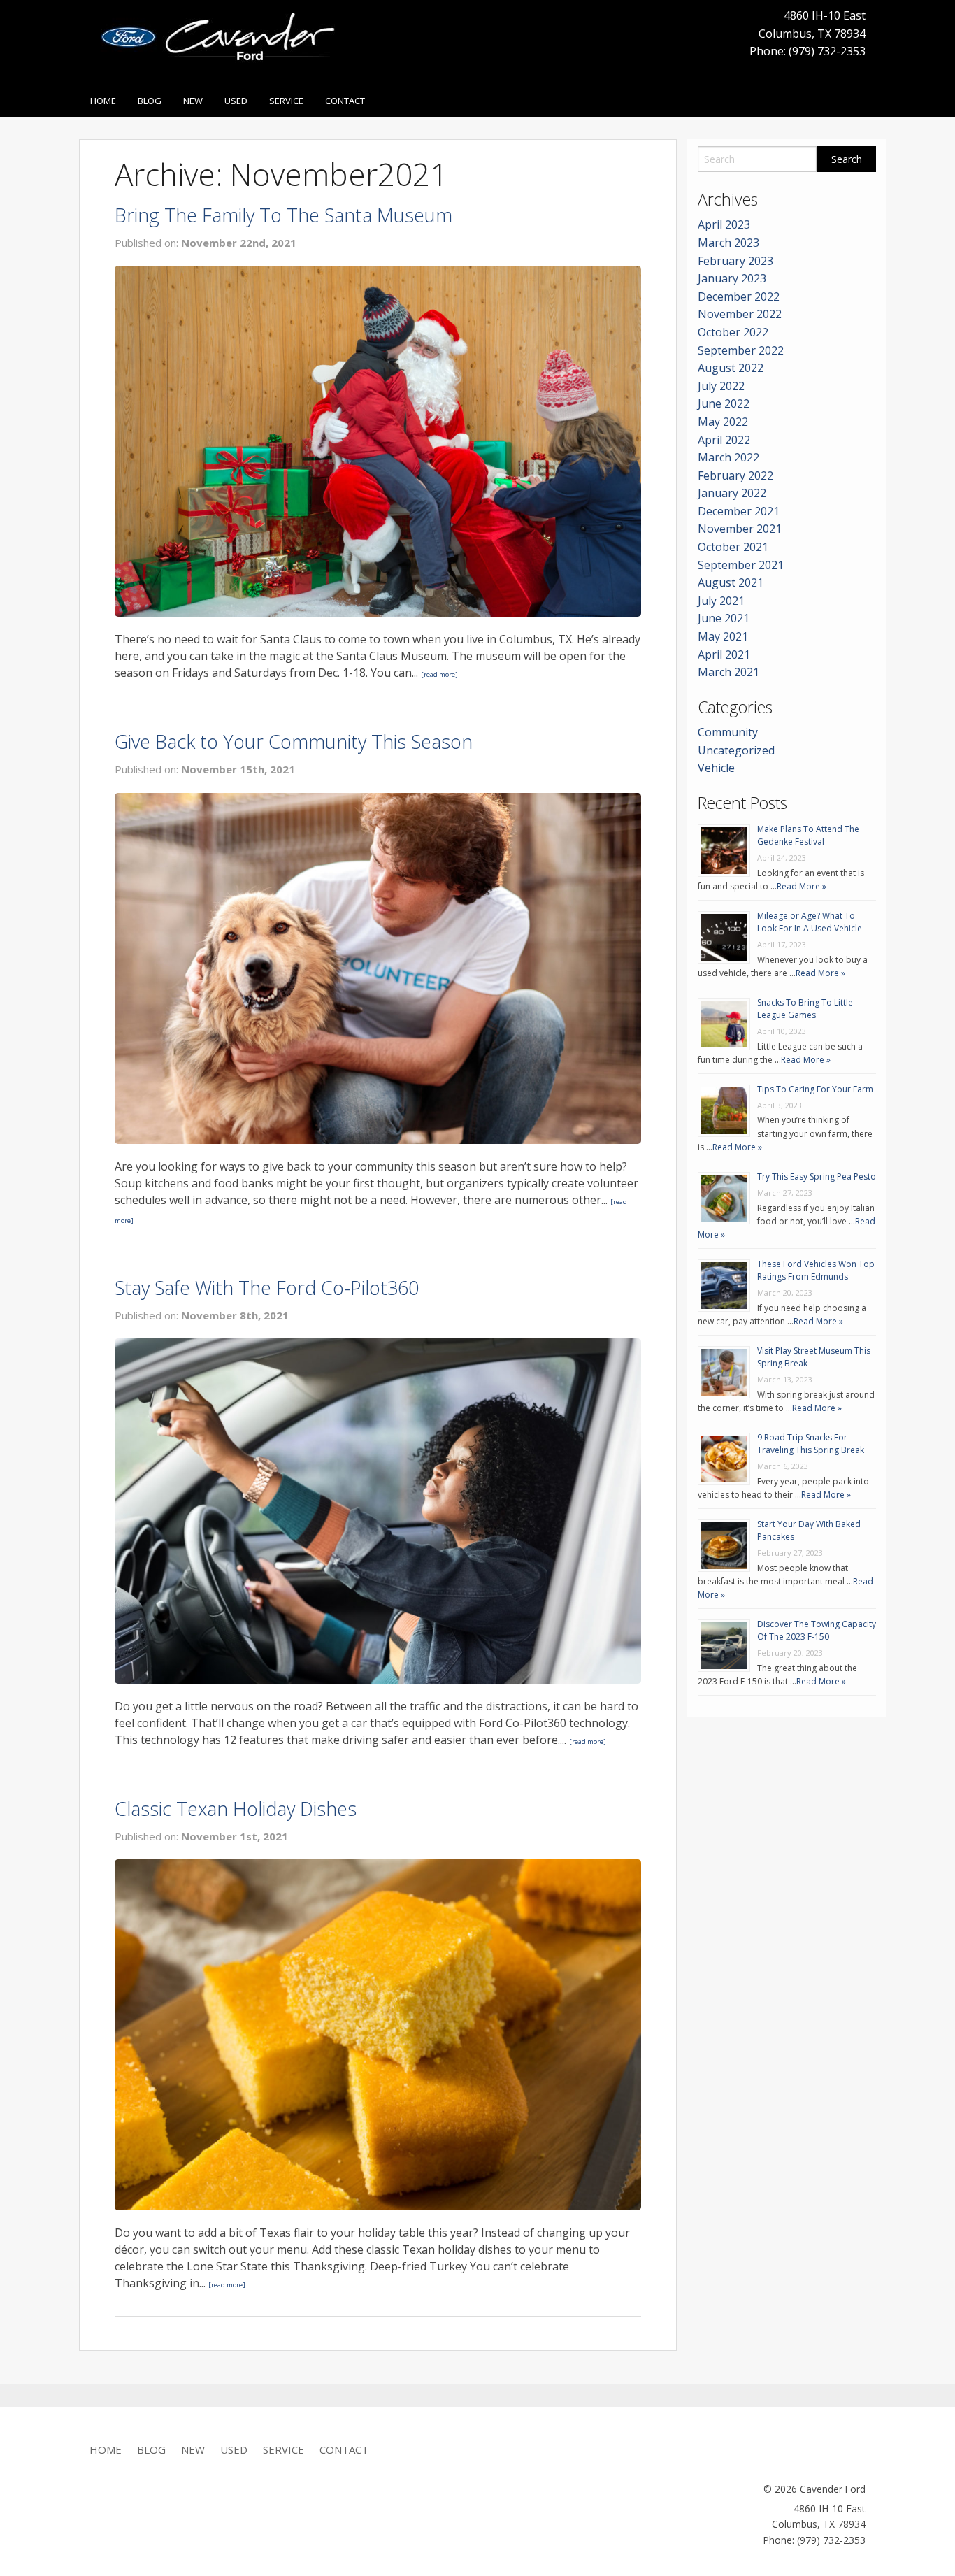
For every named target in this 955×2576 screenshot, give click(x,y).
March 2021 (728, 672)
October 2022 (733, 332)
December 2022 (739, 296)
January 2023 (732, 278)
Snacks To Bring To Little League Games (805, 1009)
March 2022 (728, 457)
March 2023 (728, 243)
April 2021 (724, 654)
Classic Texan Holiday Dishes (236, 1809)
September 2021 (741, 565)
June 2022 (724, 403)
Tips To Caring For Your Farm (815, 1089)
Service (286, 101)
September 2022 (741, 350)
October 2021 (733, 547)
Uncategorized (736, 750)
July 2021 (721, 601)
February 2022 (735, 475)
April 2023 (724, 224)
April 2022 (724, 440)
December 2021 (739, 511)
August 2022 (731, 368)
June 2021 (724, 618)
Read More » (802, 886)
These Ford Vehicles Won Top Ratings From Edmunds (816, 1270)
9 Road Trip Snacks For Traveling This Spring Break (811, 1444)
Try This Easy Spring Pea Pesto (817, 1176)
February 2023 (735, 261)
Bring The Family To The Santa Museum (283, 215)
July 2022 (721, 386)
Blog (150, 101)
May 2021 (723, 636)
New (193, 101)
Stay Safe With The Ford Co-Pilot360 (267, 1288)
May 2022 (723, 422)
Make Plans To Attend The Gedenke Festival (808, 835)
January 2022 (732, 493)
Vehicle (716, 768)
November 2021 (740, 529)
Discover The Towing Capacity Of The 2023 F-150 (817, 1630)
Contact (345, 101)
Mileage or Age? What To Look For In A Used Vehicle (810, 922)
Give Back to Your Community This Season (294, 742)
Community (728, 732)
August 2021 (731, 582)
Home (103, 101)
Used (236, 101)
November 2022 (740, 314)
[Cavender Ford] (223, 41)
